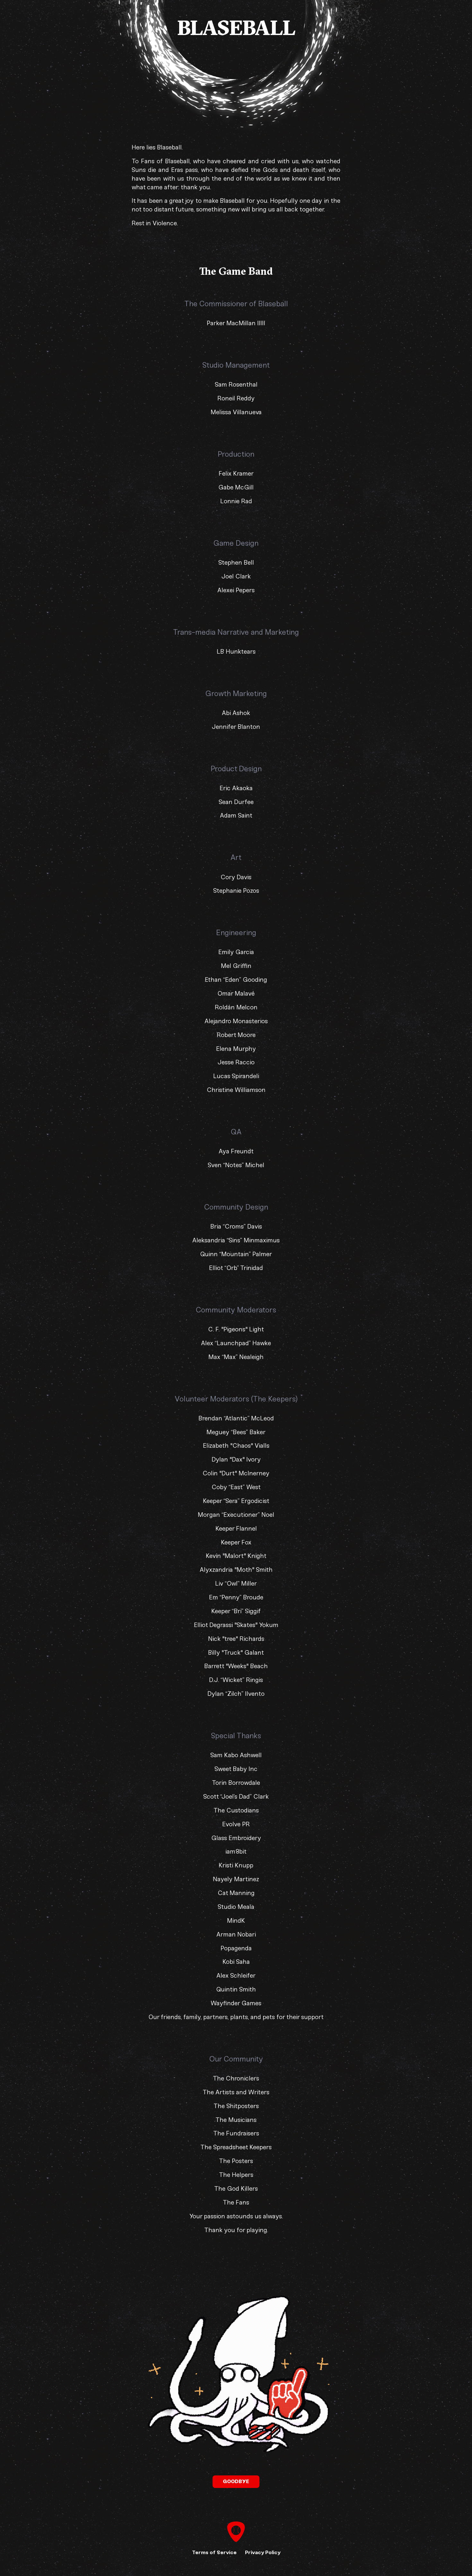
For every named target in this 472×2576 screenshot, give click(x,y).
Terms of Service (214, 2552)
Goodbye (236, 2481)
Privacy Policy (263, 2552)
